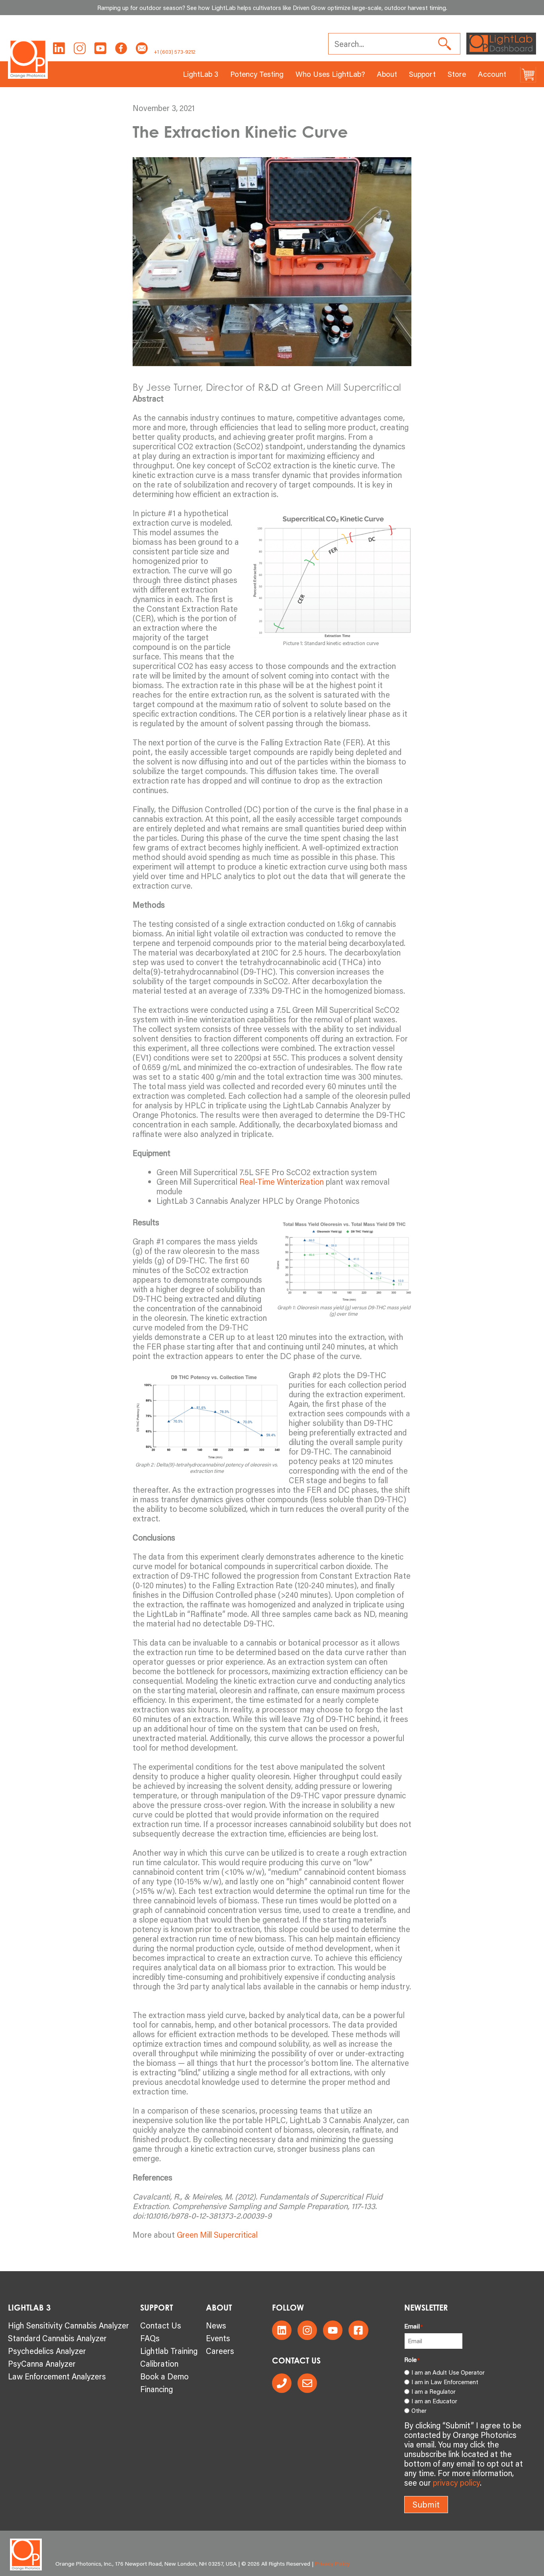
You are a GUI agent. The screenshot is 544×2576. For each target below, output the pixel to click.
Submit (426, 2504)
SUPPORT (157, 2308)
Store (457, 74)
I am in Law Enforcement (445, 2382)
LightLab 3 (201, 74)
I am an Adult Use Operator (448, 2372)
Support (422, 74)
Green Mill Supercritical (217, 2235)
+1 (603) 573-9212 (175, 52)
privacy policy (456, 2482)
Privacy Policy (332, 2564)
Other (419, 2410)
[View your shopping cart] (528, 74)
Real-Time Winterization (281, 1182)
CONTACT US (296, 2361)
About (387, 74)
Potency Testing (257, 74)
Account (492, 74)
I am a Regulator (433, 2391)
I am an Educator (434, 2401)
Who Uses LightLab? (330, 74)
